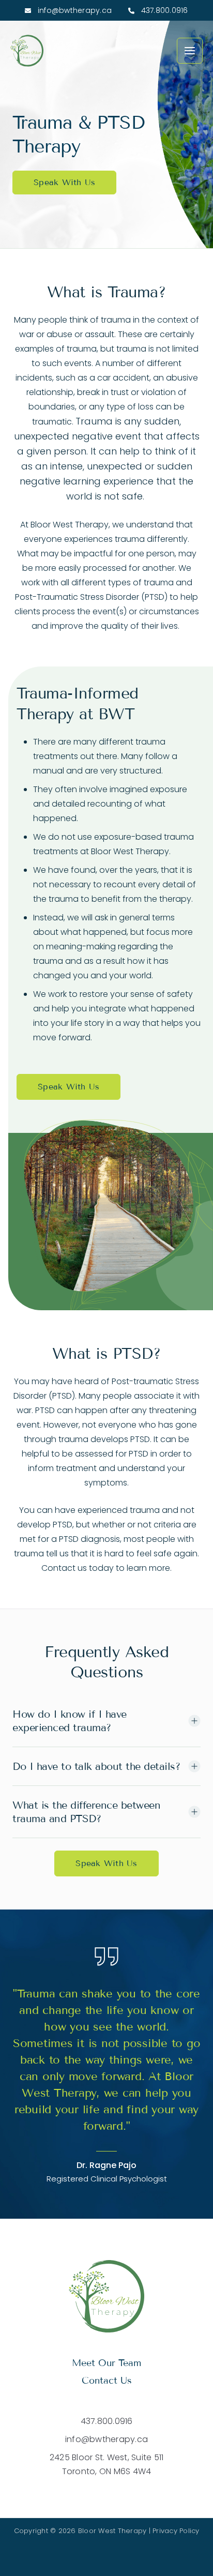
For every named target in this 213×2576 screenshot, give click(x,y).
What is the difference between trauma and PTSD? (86, 1812)
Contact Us (107, 2381)
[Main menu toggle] (190, 51)
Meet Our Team (106, 2363)
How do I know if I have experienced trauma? (70, 1721)
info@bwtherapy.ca (74, 10)
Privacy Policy (176, 2531)
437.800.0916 (163, 10)
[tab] (106, 1721)
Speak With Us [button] (64, 182)
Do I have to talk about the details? (96, 1766)
